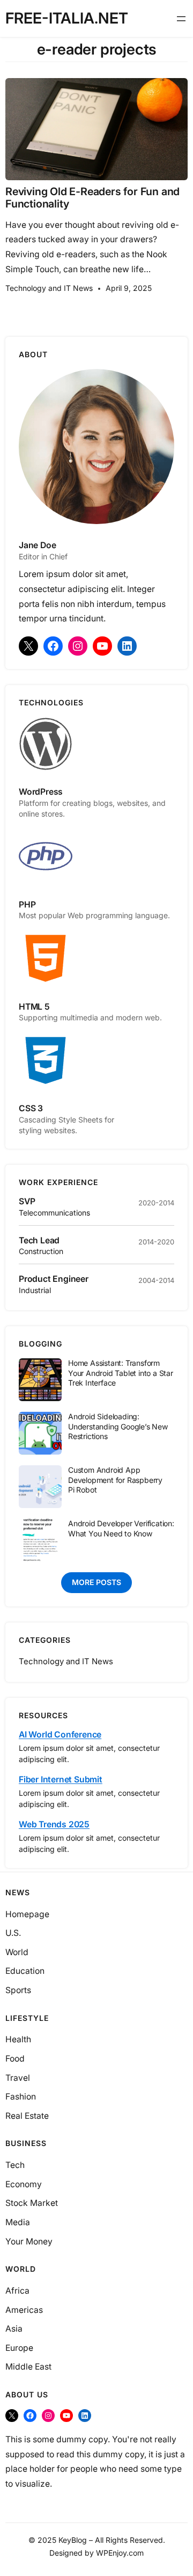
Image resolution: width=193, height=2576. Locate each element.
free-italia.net (67, 18)
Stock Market (32, 2203)
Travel (18, 2078)
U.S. (13, 1933)
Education (25, 1971)
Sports (18, 1990)
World (17, 1952)
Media (18, 2222)
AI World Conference (60, 1735)
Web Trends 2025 (54, 1824)
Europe (19, 2348)
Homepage (27, 1914)
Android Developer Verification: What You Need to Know (121, 1528)
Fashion (21, 2097)
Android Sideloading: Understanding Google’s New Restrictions (118, 1426)
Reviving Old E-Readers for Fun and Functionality (92, 198)
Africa (17, 2291)
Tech (15, 2165)
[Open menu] (181, 19)
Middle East (28, 2367)
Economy (24, 2184)
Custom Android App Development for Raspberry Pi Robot (115, 1480)
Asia (14, 2329)
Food (15, 2059)
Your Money (29, 2241)
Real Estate (27, 2116)
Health (18, 2039)
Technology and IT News (49, 288)
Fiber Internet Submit (61, 1779)
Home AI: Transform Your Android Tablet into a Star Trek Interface (121, 1373)
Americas (24, 2310)
